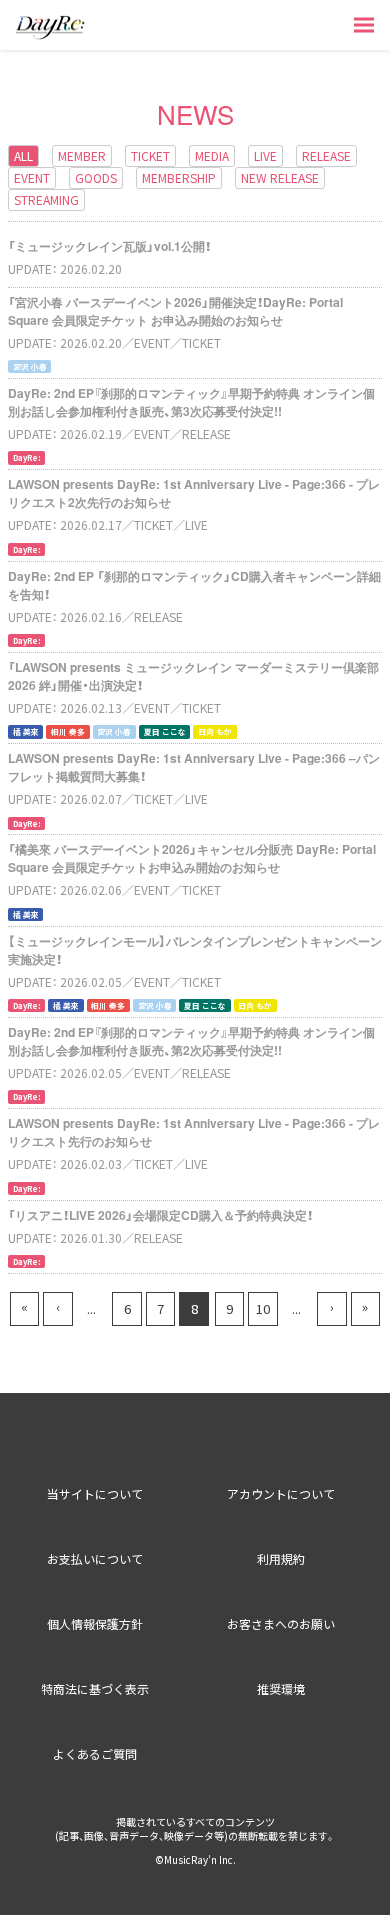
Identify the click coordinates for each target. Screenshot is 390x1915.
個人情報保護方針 (95, 1623)
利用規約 (281, 1558)
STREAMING (46, 199)
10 (263, 1308)
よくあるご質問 (95, 1753)
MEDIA (212, 155)
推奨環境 (281, 1688)
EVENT (32, 177)
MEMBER (82, 155)
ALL (23, 155)
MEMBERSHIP (179, 177)
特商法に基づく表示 (95, 1688)
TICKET (150, 155)
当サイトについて (95, 1493)
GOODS (96, 177)
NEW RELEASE (280, 177)
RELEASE (326, 155)
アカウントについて (281, 1493)
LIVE (265, 155)
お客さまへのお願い (281, 1623)
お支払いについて (95, 1558)
